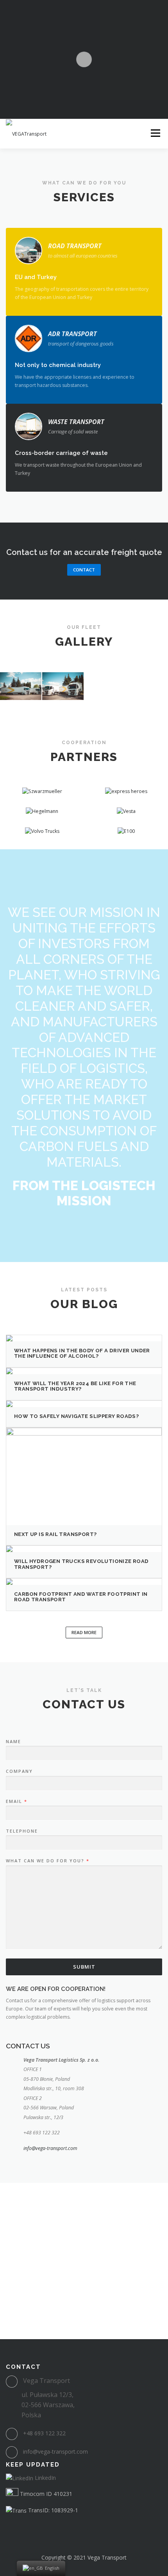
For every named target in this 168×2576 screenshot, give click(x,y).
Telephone (22, 1831)
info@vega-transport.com (50, 2148)
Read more (84, 1632)
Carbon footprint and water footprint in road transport (81, 1597)
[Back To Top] (84, 2539)
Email (16, 1801)
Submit (84, 1967)
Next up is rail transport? (55, 1534)
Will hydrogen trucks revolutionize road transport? (81, 1564)
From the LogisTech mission (84, 1193)
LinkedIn (45, 2478)
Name (13, 1742)
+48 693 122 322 (44, 2433)
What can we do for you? (47, 1861)
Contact (84, 570)
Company (19, 1771)
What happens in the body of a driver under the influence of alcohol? (82, 1353)
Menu (155, 133)
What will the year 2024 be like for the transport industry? (75, 1386)
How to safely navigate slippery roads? (76, 1416)
